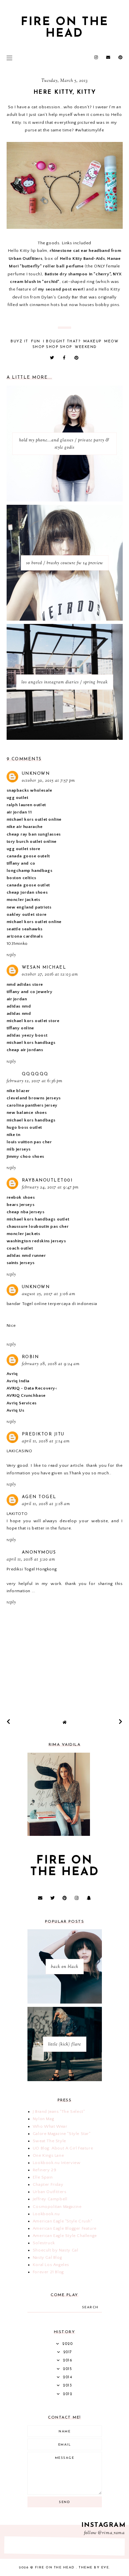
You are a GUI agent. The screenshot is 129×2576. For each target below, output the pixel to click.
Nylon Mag (43, 2119)
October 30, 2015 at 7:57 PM (48, 781)
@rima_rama (111, 2533)
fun (36, 342)
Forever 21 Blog (48, 2272)
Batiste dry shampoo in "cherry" (78, 274)
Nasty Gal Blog (47, 2257)
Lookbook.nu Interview (57, 2163)
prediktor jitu (43, 1434)
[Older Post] (121, 1722)
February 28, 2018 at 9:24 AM (51, 1364)
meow (111, 342)
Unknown (36, 774)
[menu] (9, 58)
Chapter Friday (48, 2184)
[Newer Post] (9, 1722)
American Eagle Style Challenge (65, 2236)
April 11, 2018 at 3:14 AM (46, 1441)
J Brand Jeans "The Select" (59, 2112)
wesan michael (44, 967)
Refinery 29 (45, 2170)
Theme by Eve (94, 2568)
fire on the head (65, 28)
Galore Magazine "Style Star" (62, 2134)
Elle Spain (43, 2177)
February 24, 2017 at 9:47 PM (50, 1187)
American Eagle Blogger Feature (65, 2228)
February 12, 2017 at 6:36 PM (35, 1081)
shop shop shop (52, 347)
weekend (86, 347)
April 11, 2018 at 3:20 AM (31, 1560)
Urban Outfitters (50, 2192)
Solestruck (44, 2243)
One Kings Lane (48, 2155)
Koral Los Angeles (51, 2265)
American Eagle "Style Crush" (63, 2221)
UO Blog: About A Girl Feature (63, 2148)
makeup (92, 342)
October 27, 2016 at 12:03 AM (50, 975)
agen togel (39, 1497)
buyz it (20, 342)
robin (30, 1357)
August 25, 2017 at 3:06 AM (49, 1294)
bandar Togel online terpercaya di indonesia (52, 1304)
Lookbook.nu (46, 2214)
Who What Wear (50, 2126)
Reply (11, 955)
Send (64, 2502)
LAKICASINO (20, 1451)
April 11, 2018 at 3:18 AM (46, 1504)
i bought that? (62, 342)
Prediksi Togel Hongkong (32, 1569)
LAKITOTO (17, 1514)
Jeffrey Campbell (50, 2199)
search (90, 2307)
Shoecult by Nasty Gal (56, 2250)
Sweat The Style (49, 2141)
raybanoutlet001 (47, 1180)
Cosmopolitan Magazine (57, 2207)
